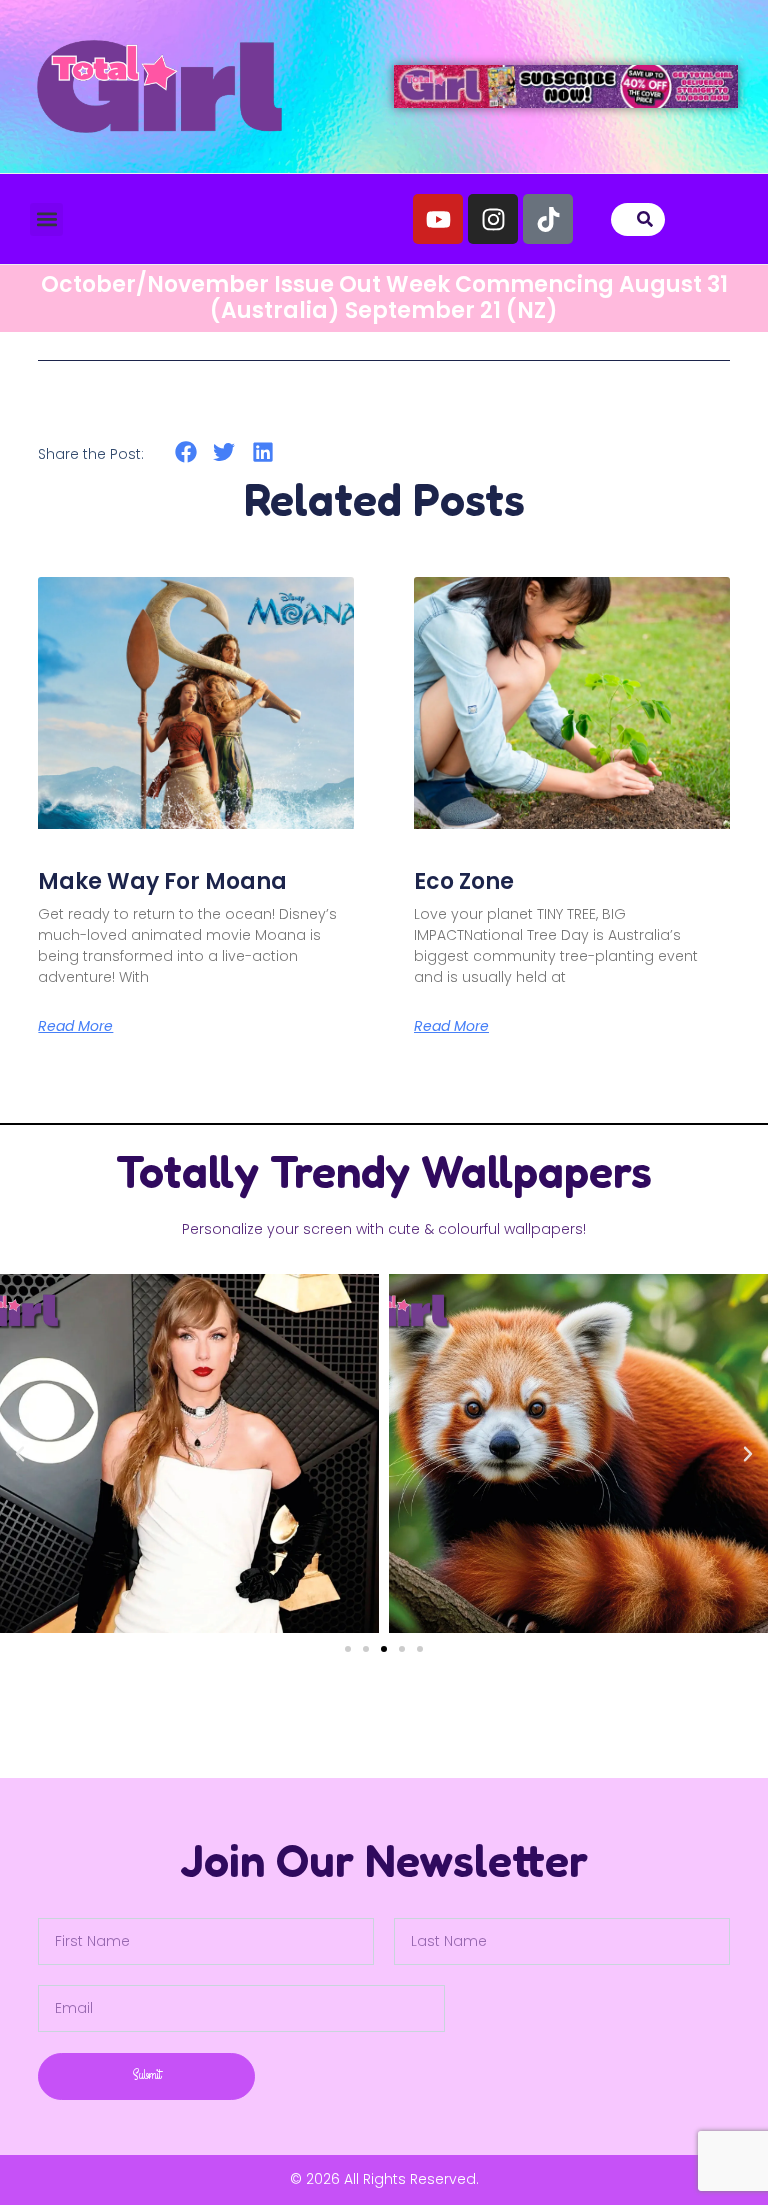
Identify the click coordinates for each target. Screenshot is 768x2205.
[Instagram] (493, 219)
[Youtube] (438, 219)
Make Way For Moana (162, 881)
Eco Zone (464, 881)
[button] (46, 219)
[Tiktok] (548, 219)
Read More (75, 1026)
